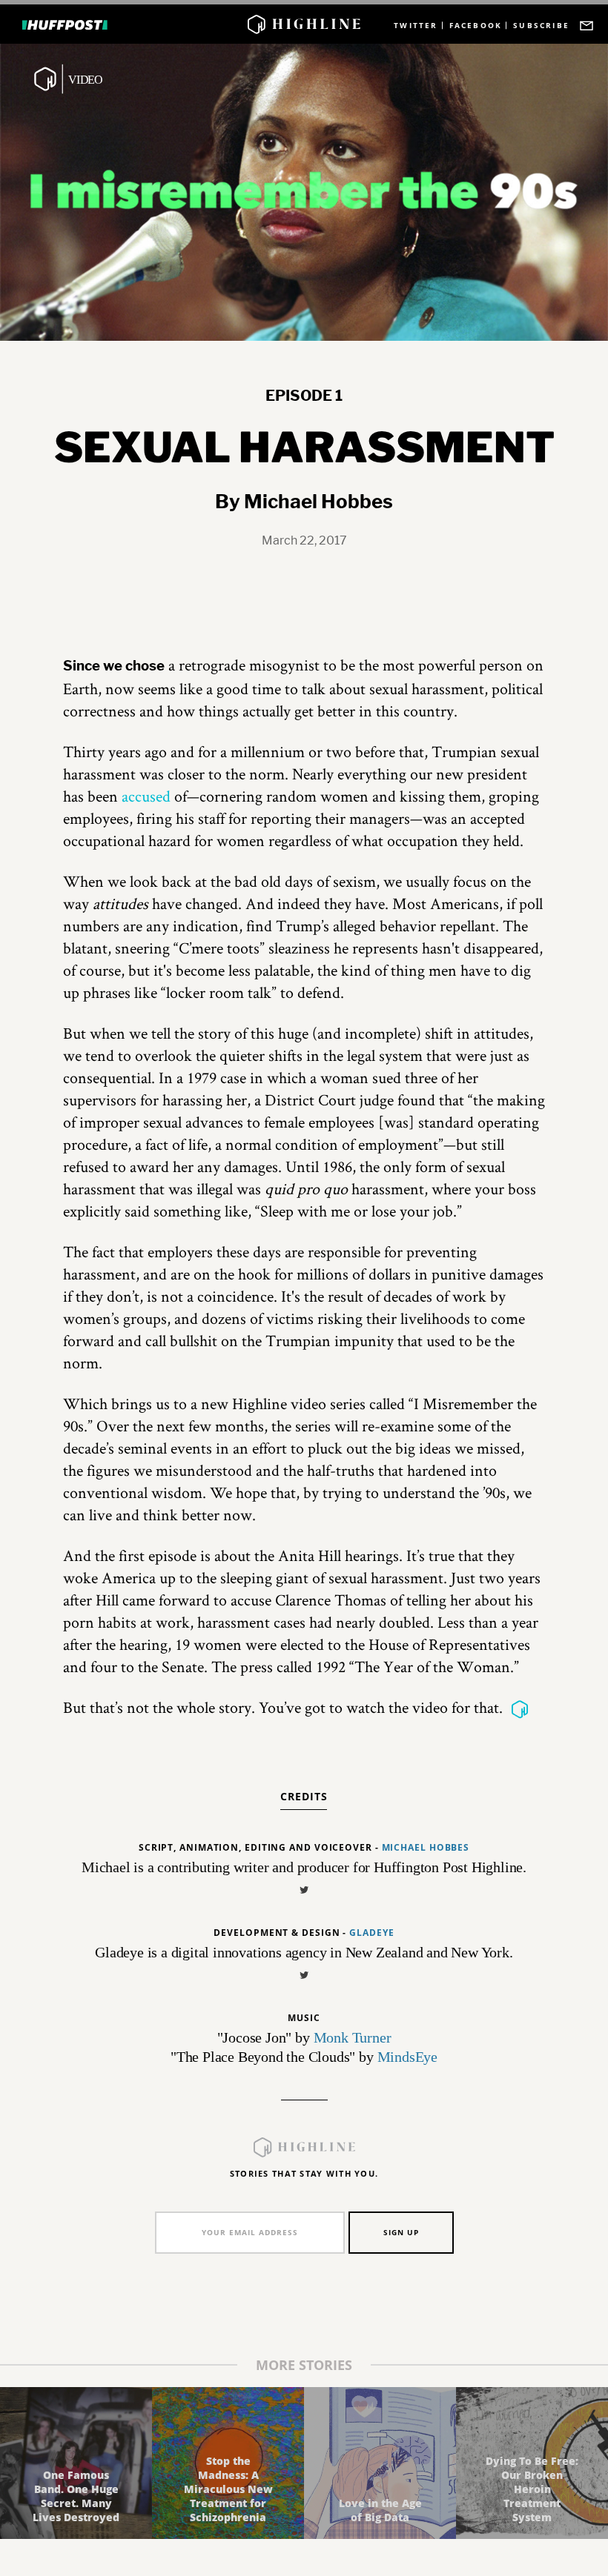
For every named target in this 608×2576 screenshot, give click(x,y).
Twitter (416, 26)
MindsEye (407, 2057)
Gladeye (371, 1933)
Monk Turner (353, 2037)
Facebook (476, 26)
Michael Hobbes (426, 1847)
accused (146, 796)
